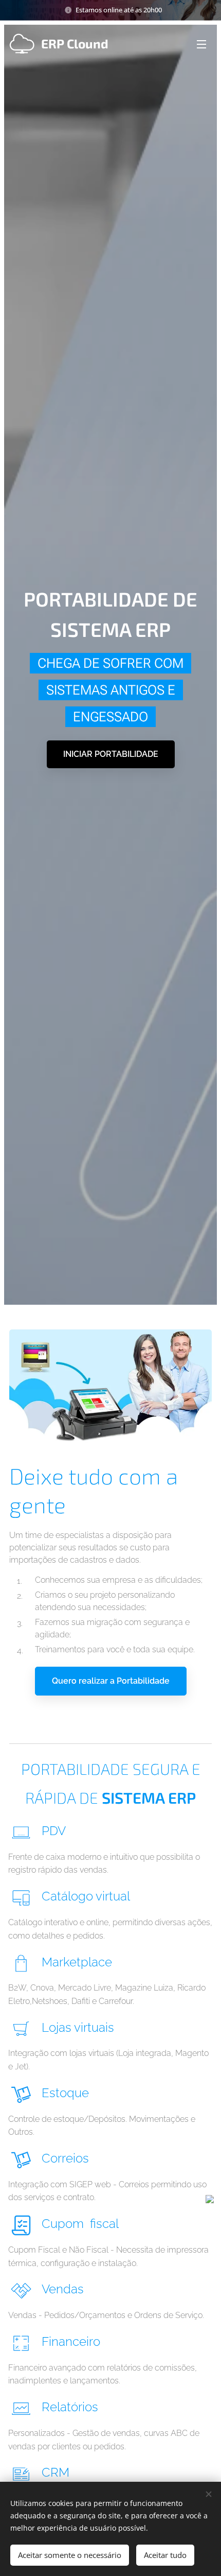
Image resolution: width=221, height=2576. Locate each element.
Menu (201, 44)
